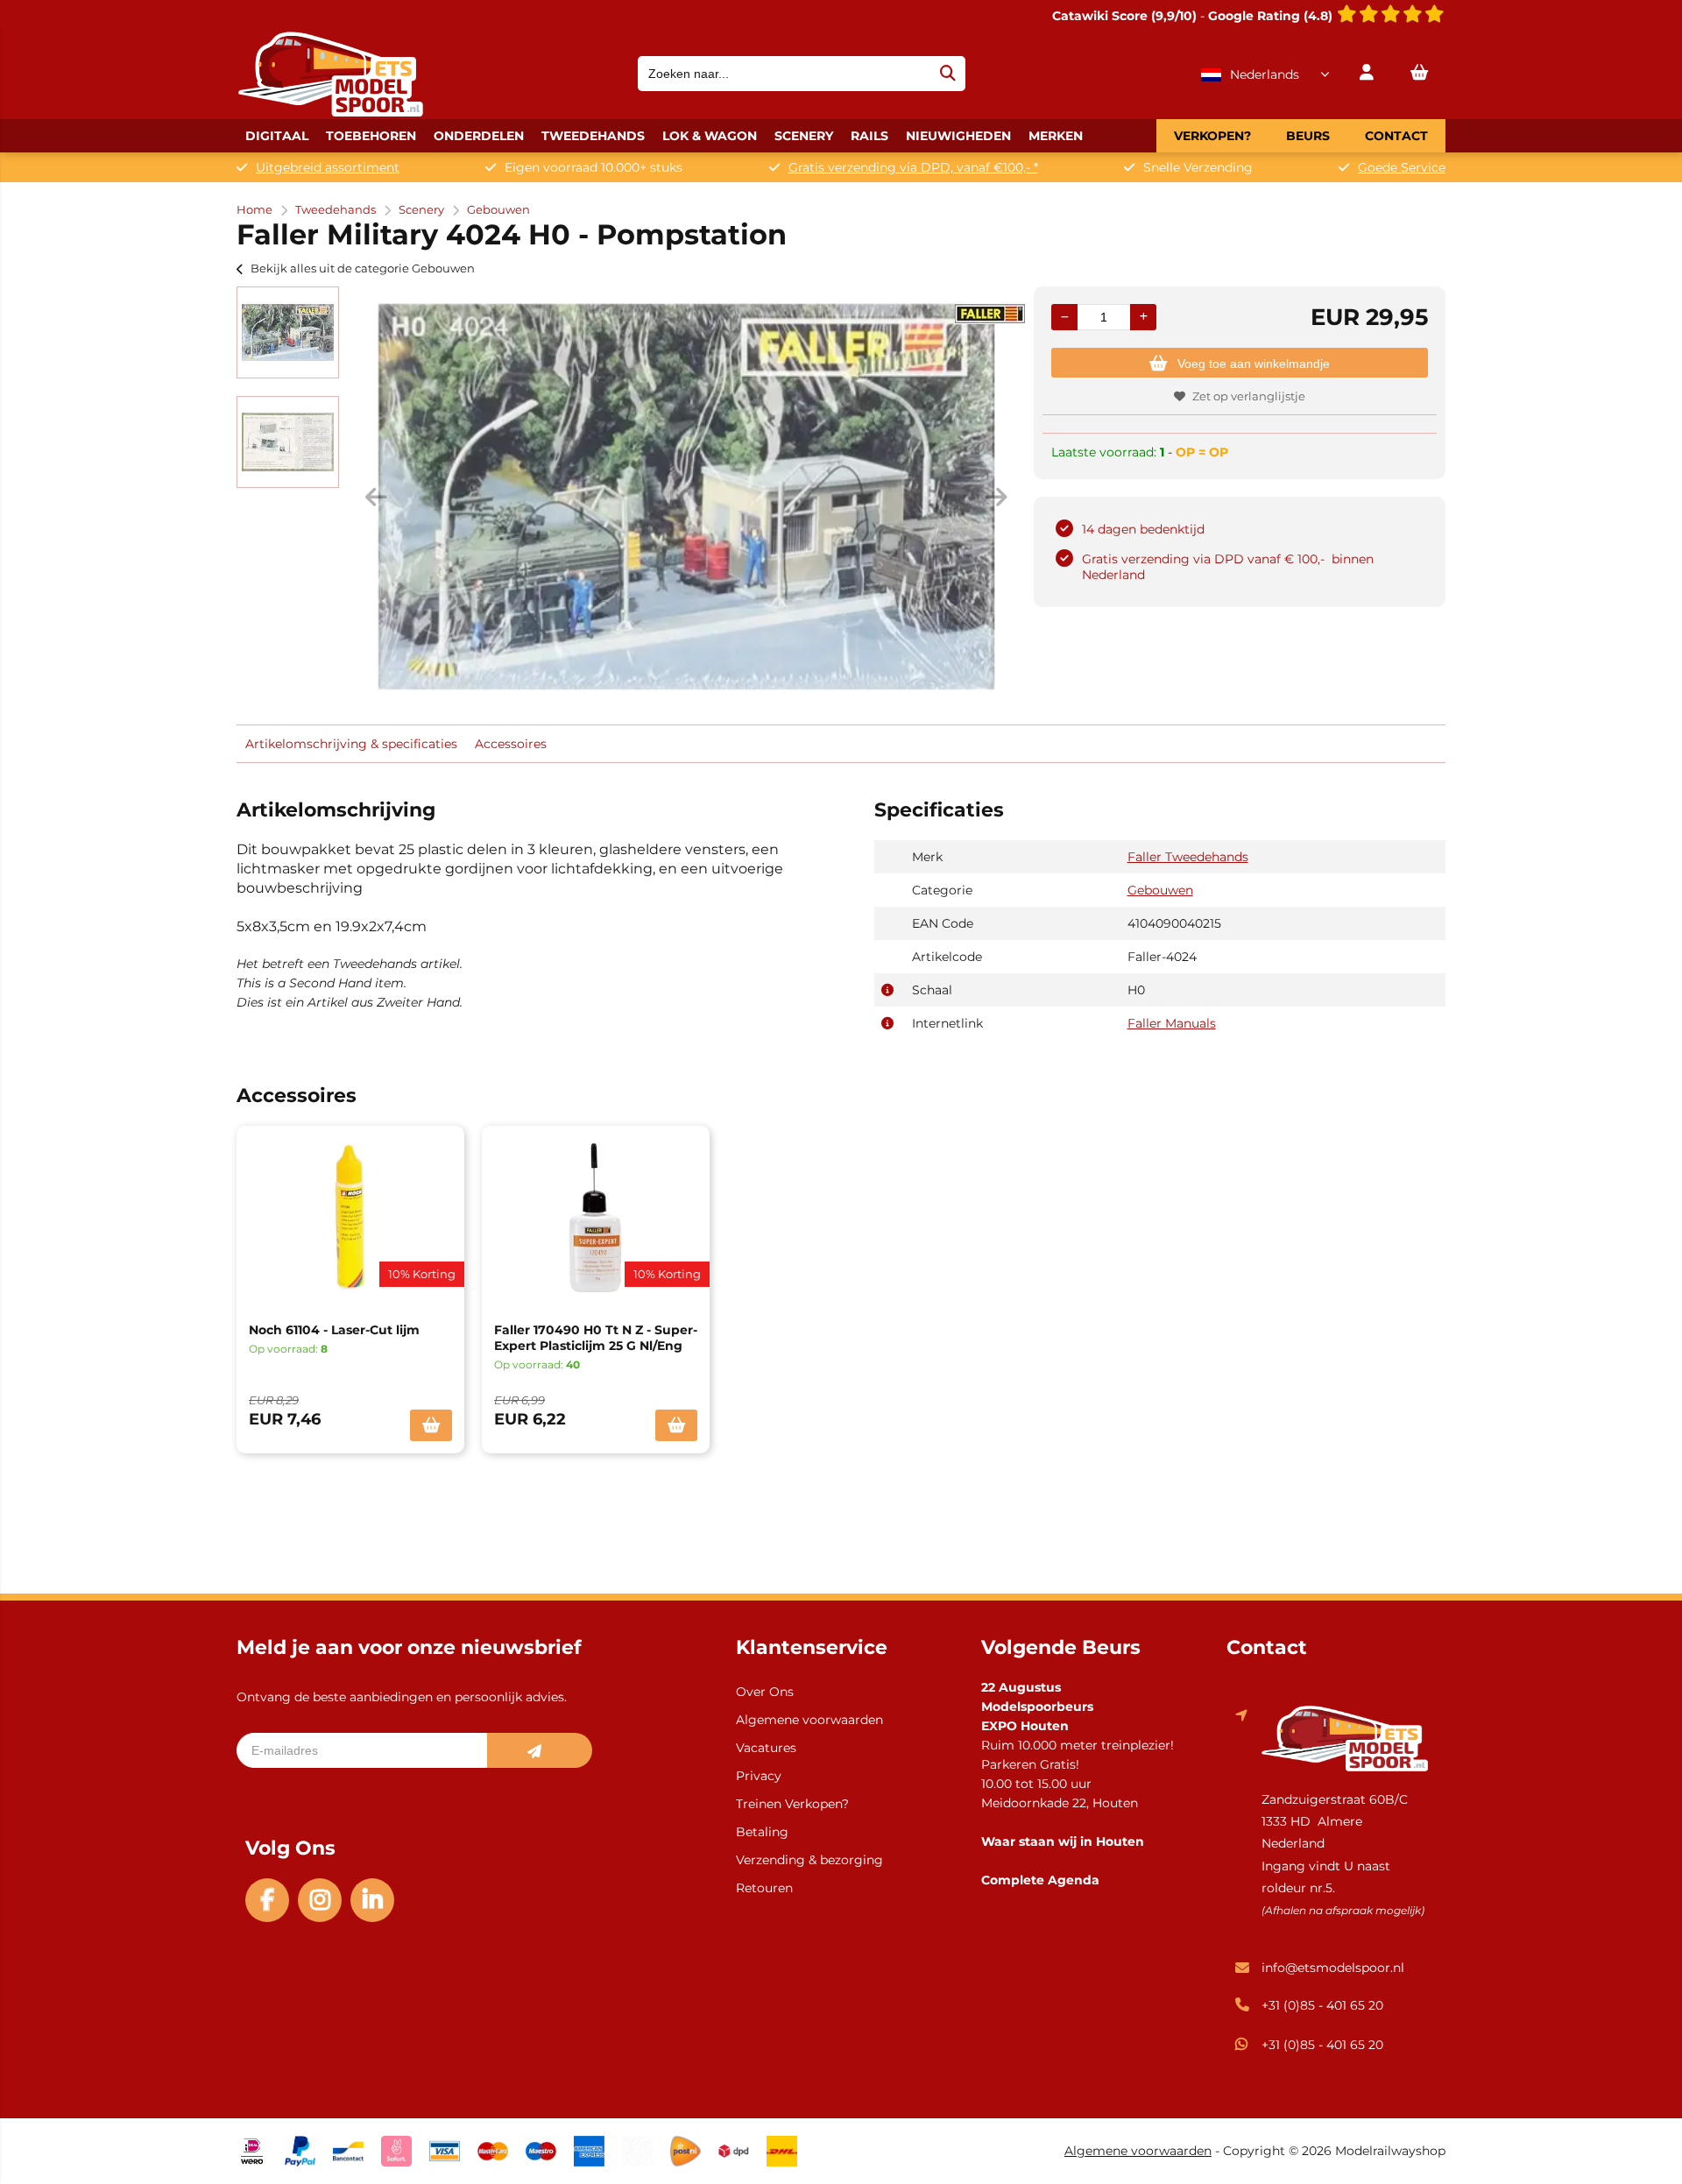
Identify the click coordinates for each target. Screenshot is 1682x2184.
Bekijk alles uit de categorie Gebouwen (363, 268)
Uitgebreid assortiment (328, 167)
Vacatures (766, 1748)
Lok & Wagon (710, 136)
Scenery (804, 136)
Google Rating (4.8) (1272, 16)
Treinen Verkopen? (792, 1804)
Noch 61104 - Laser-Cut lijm (334, 1330)
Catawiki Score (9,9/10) (1124, 16)
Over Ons (765, 1692)
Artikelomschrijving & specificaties (351, 744)
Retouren (764, 1888)
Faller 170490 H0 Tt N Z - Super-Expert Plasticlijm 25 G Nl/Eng (596, 1338)
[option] (288, 332)
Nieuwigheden (958, 136)
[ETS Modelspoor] (330, 112)
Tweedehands (593, 136)
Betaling (762, 1832)
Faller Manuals (1172, 1023)
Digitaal (277, 136)
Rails (869, 136)
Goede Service (1402, 167)
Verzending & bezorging (809, 1860)
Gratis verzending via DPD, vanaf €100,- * (913, 167)
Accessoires (511, 744)
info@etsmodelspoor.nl (1333, 1968)
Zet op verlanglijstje (1249, 396)
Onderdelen (479, 136)
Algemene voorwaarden (809, 1720)
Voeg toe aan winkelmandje (1254, 364)
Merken (1056, 136)
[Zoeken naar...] (948, 74)
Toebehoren (371, 136)
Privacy (759, 1776)
